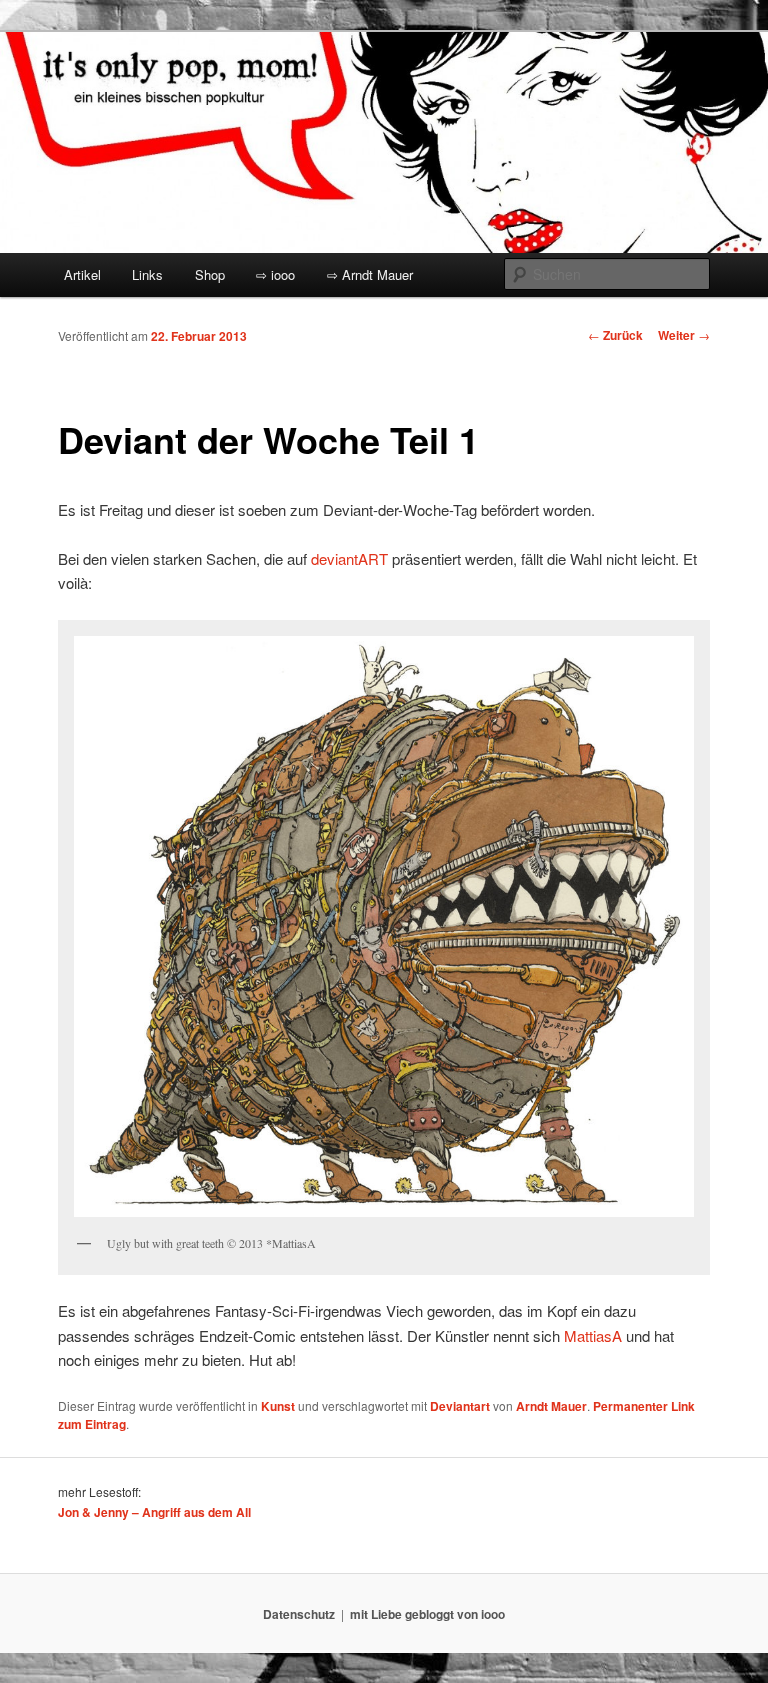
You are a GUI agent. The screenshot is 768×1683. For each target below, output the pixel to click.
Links (147, 274)
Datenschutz (299, 1614)
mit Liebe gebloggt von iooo (427, 1614)
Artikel (82, 274)
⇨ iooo (275, 274)
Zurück (615, 335)
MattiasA (593, 1335)
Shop (210, 274)
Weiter (684, 335)
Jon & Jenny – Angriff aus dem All (154, 1512)
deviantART (349, 558)
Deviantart (460, 1406)
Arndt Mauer (551, 1406)
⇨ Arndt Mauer (370, 274)
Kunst (278, 1406)
